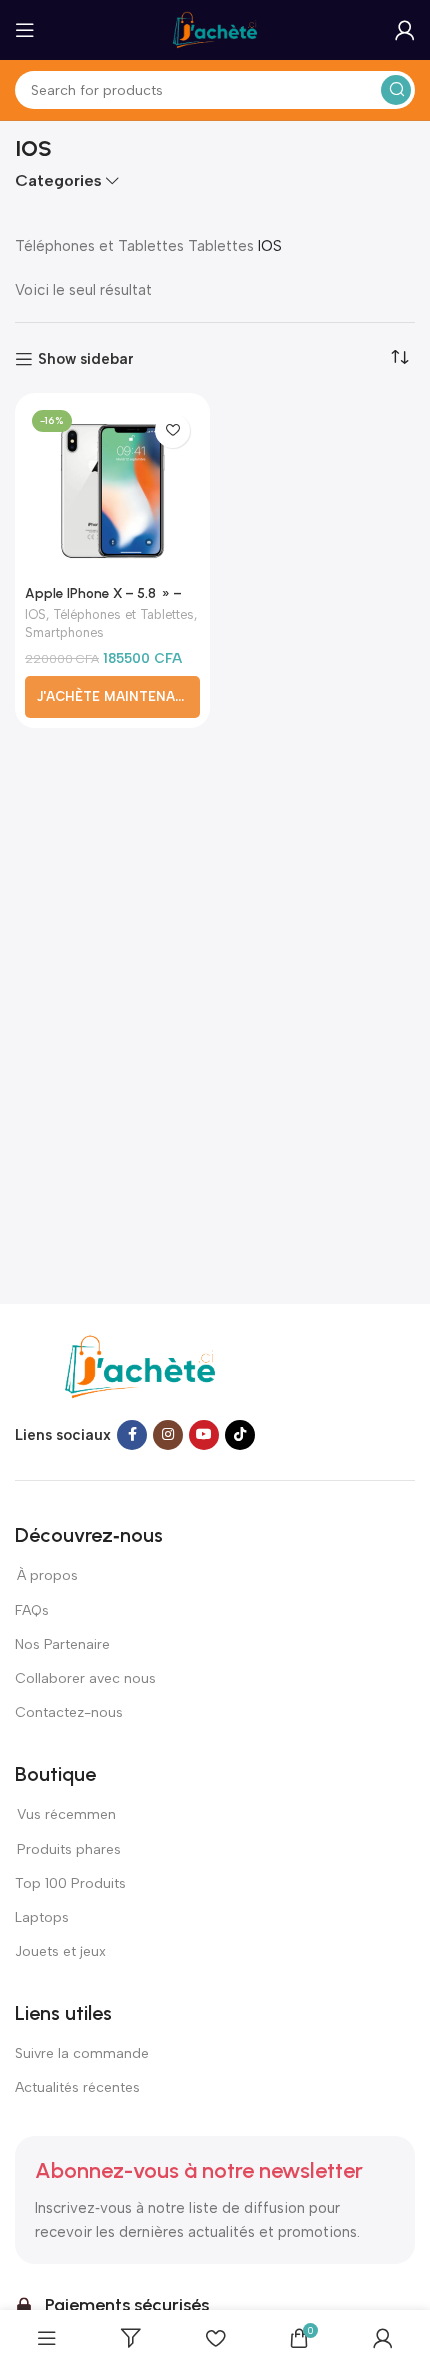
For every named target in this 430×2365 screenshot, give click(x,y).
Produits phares (69, 1849)
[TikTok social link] (240, 1435)
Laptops (42, 1917)
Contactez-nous (70, 1712)
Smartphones (64, 632)
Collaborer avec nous (85, 1678)
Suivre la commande (82, 2053)
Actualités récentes (77, 2087)
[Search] (396, 90)
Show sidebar (86, 359)
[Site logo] (215, 29)
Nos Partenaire (62, 1644)
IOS (35, 614)
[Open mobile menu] (25, 30)
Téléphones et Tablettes (99, 246)
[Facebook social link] (132, 1435)
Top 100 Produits (70, 1883)
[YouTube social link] (204, 1435)
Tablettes (221, 246)
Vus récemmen (65, 1814)
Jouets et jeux (60, 1951)
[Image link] (140, 1366)
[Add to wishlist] (172, 430)
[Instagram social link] (168, 1435)
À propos (46, 1575)
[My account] (405, 30)
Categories (58, 180)
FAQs (32, 1610)
